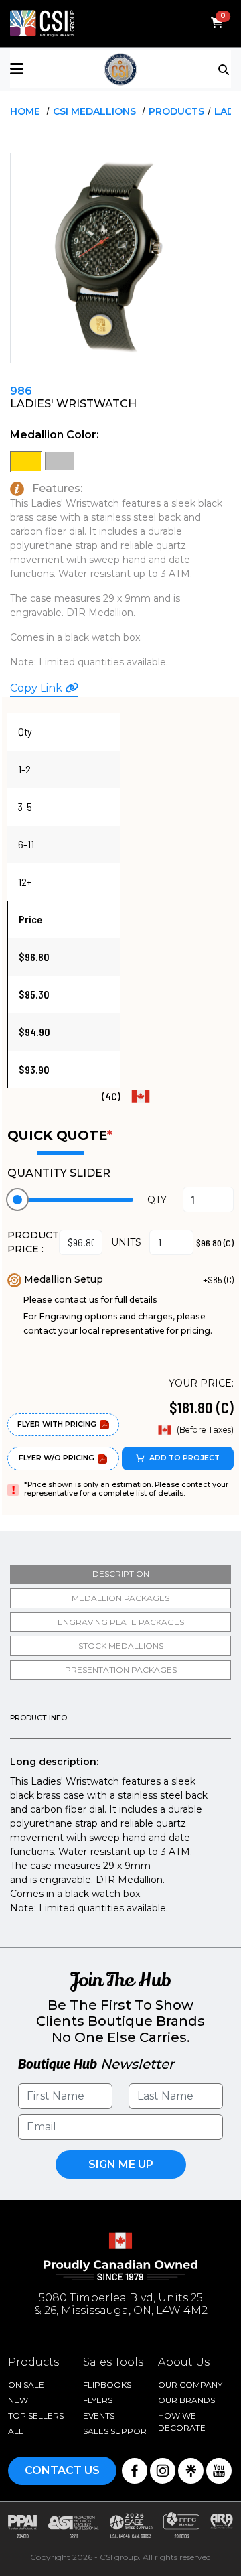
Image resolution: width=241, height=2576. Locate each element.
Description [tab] (121, 1574)
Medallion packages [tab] (120, 1598)
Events (99, 2416)
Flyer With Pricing (57, 1424)
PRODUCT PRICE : (33, 1242)
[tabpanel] (120, 1815)
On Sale (26, 2385)
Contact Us (62, 2470)
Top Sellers (36, 2416)
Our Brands (186, 2400)
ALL (16, 2431)
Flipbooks (107, 2385)
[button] (47, 69)
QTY (157, 1200)
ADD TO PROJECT (184, 1458)
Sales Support (117, 2431)
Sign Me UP (121, 2164)
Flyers (98, 2400)
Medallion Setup (64, 1279)
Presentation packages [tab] (121, 1670)
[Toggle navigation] (225, 68)
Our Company (190, 2385)
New (18, 2400)
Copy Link (37, 688)
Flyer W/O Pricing (57, 1458)
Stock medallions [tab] (121, 1646)
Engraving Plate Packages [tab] (121, 1622)
